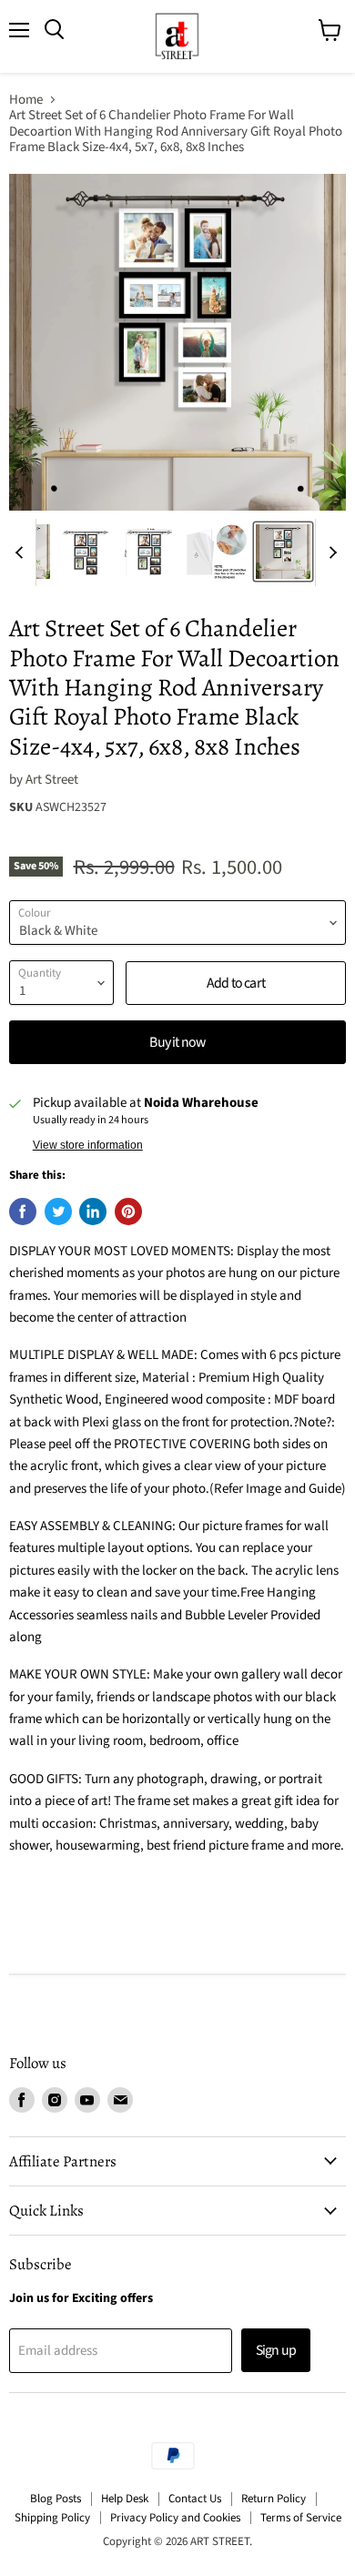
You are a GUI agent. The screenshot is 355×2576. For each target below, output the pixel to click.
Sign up (276, 2350)
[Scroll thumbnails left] (22, 553)
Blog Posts (56, 2499)
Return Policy (274, 2499)
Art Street (52, 780)
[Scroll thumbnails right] (330, 553)
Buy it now (177, 1042)
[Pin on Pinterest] (128, 1212)
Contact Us (195, 2499)
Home (26, 100)
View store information (88, 1145)
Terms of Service (301, 2518)
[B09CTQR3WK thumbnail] (283, 552)
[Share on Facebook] (23, 1212)
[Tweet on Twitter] (58, 1212)
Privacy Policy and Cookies (175, 2518)
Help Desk (125, 2499)
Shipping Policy (52, 2518)
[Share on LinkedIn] (93, 1212)
